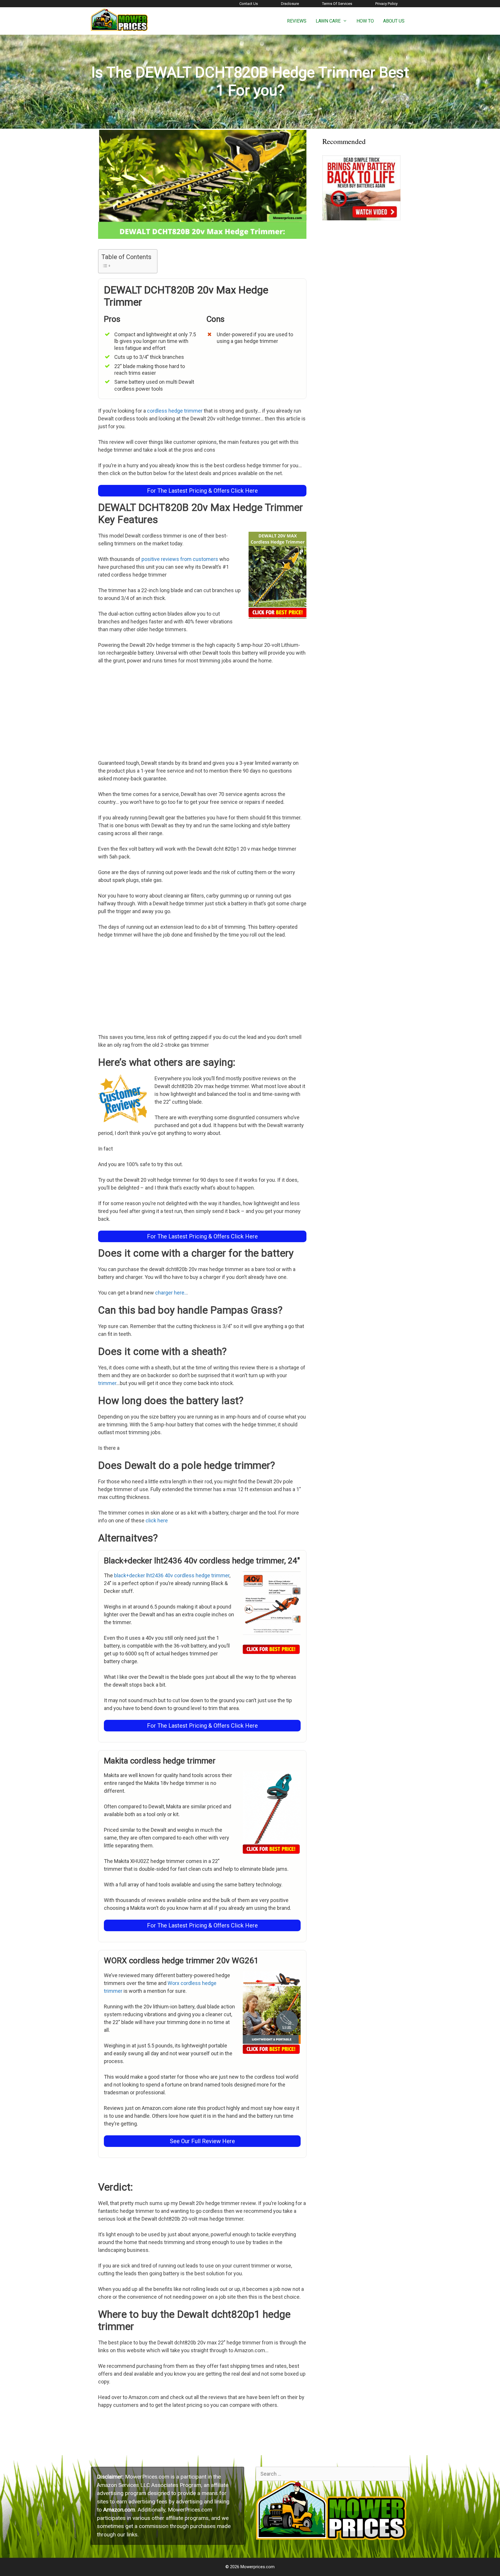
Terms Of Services (337, 4)
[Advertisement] (202, 713)
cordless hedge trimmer (175, 411)
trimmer (107, 1383)
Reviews (297, 21)
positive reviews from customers (180, 559)
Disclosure (290, 4)
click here (157, 1520)
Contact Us (249, 4)
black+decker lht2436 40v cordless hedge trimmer (172, 1575)
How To (365, 21)
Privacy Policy (386, 4)
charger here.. (171, 1293)
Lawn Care (328, 21)
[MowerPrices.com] (120, 20)
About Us (394, 21)
